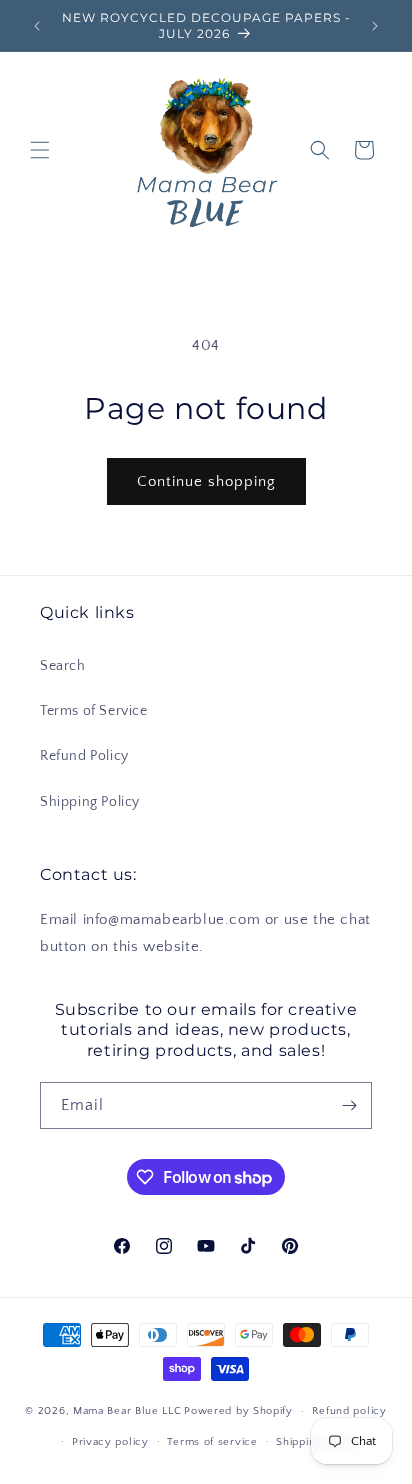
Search (63, 666)
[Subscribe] (349, 1105)
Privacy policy (110, 1442)
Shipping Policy (90, 802)
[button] (40, 150)
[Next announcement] (375, 26)
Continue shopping (206, 481)
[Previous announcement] (37, 26)
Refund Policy (84, 756)
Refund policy (349, 1411)
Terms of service (212, 1442)
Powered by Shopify (238, 1411)
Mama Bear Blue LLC (127, 1411)
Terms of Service (94, 711)
